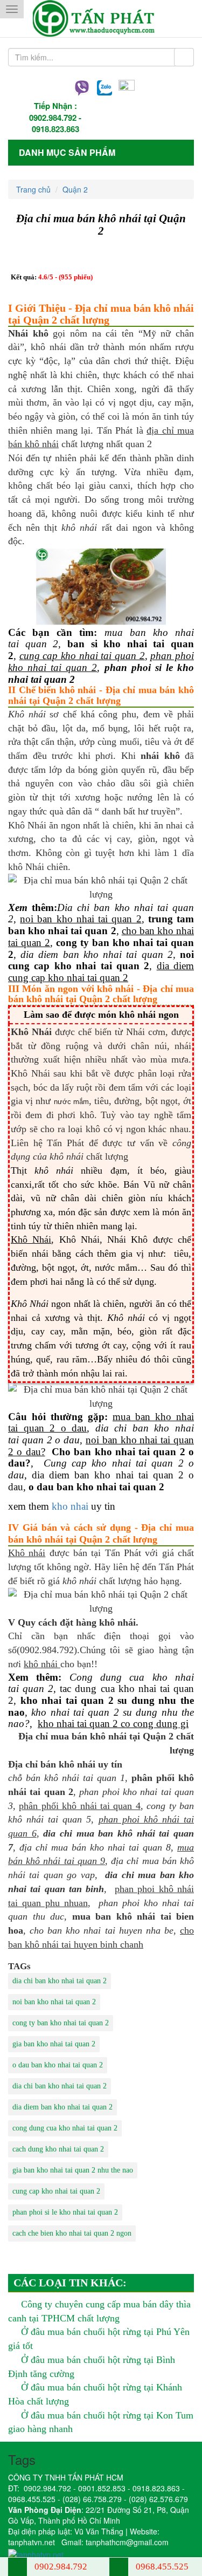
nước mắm (71, 1102)
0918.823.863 (55, 129)
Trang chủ (33, 189)
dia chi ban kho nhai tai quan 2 (60, 1981)
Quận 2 (75, 189)
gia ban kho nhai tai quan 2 (54, 2044)
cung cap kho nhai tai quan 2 (56, 2191)
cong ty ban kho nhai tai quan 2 (61, 2023)
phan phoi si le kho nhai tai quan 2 (65, 2212)
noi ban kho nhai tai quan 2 (54, 2002)
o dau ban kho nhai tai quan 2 (58, 2065)
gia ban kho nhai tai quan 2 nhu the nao (73, 2170)
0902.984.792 (53, 118)
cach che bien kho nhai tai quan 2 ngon (72, 2233)
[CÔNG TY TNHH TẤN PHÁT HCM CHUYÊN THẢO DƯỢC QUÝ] (101, 19)
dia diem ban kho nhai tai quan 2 (62, 2107)
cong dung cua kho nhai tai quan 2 (65, 2128)
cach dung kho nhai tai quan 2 (58, 2149)
